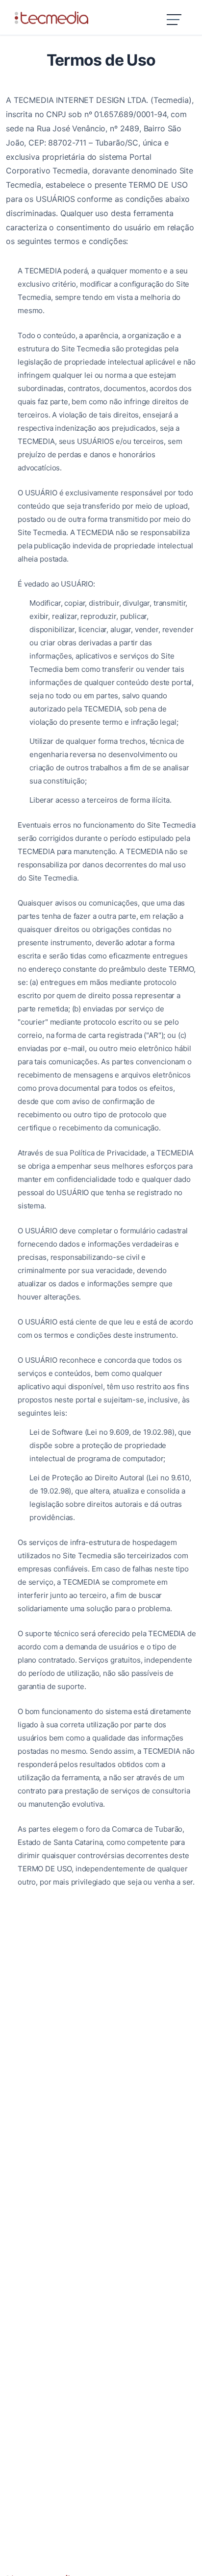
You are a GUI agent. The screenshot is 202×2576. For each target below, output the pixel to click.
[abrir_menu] (175, 21)
